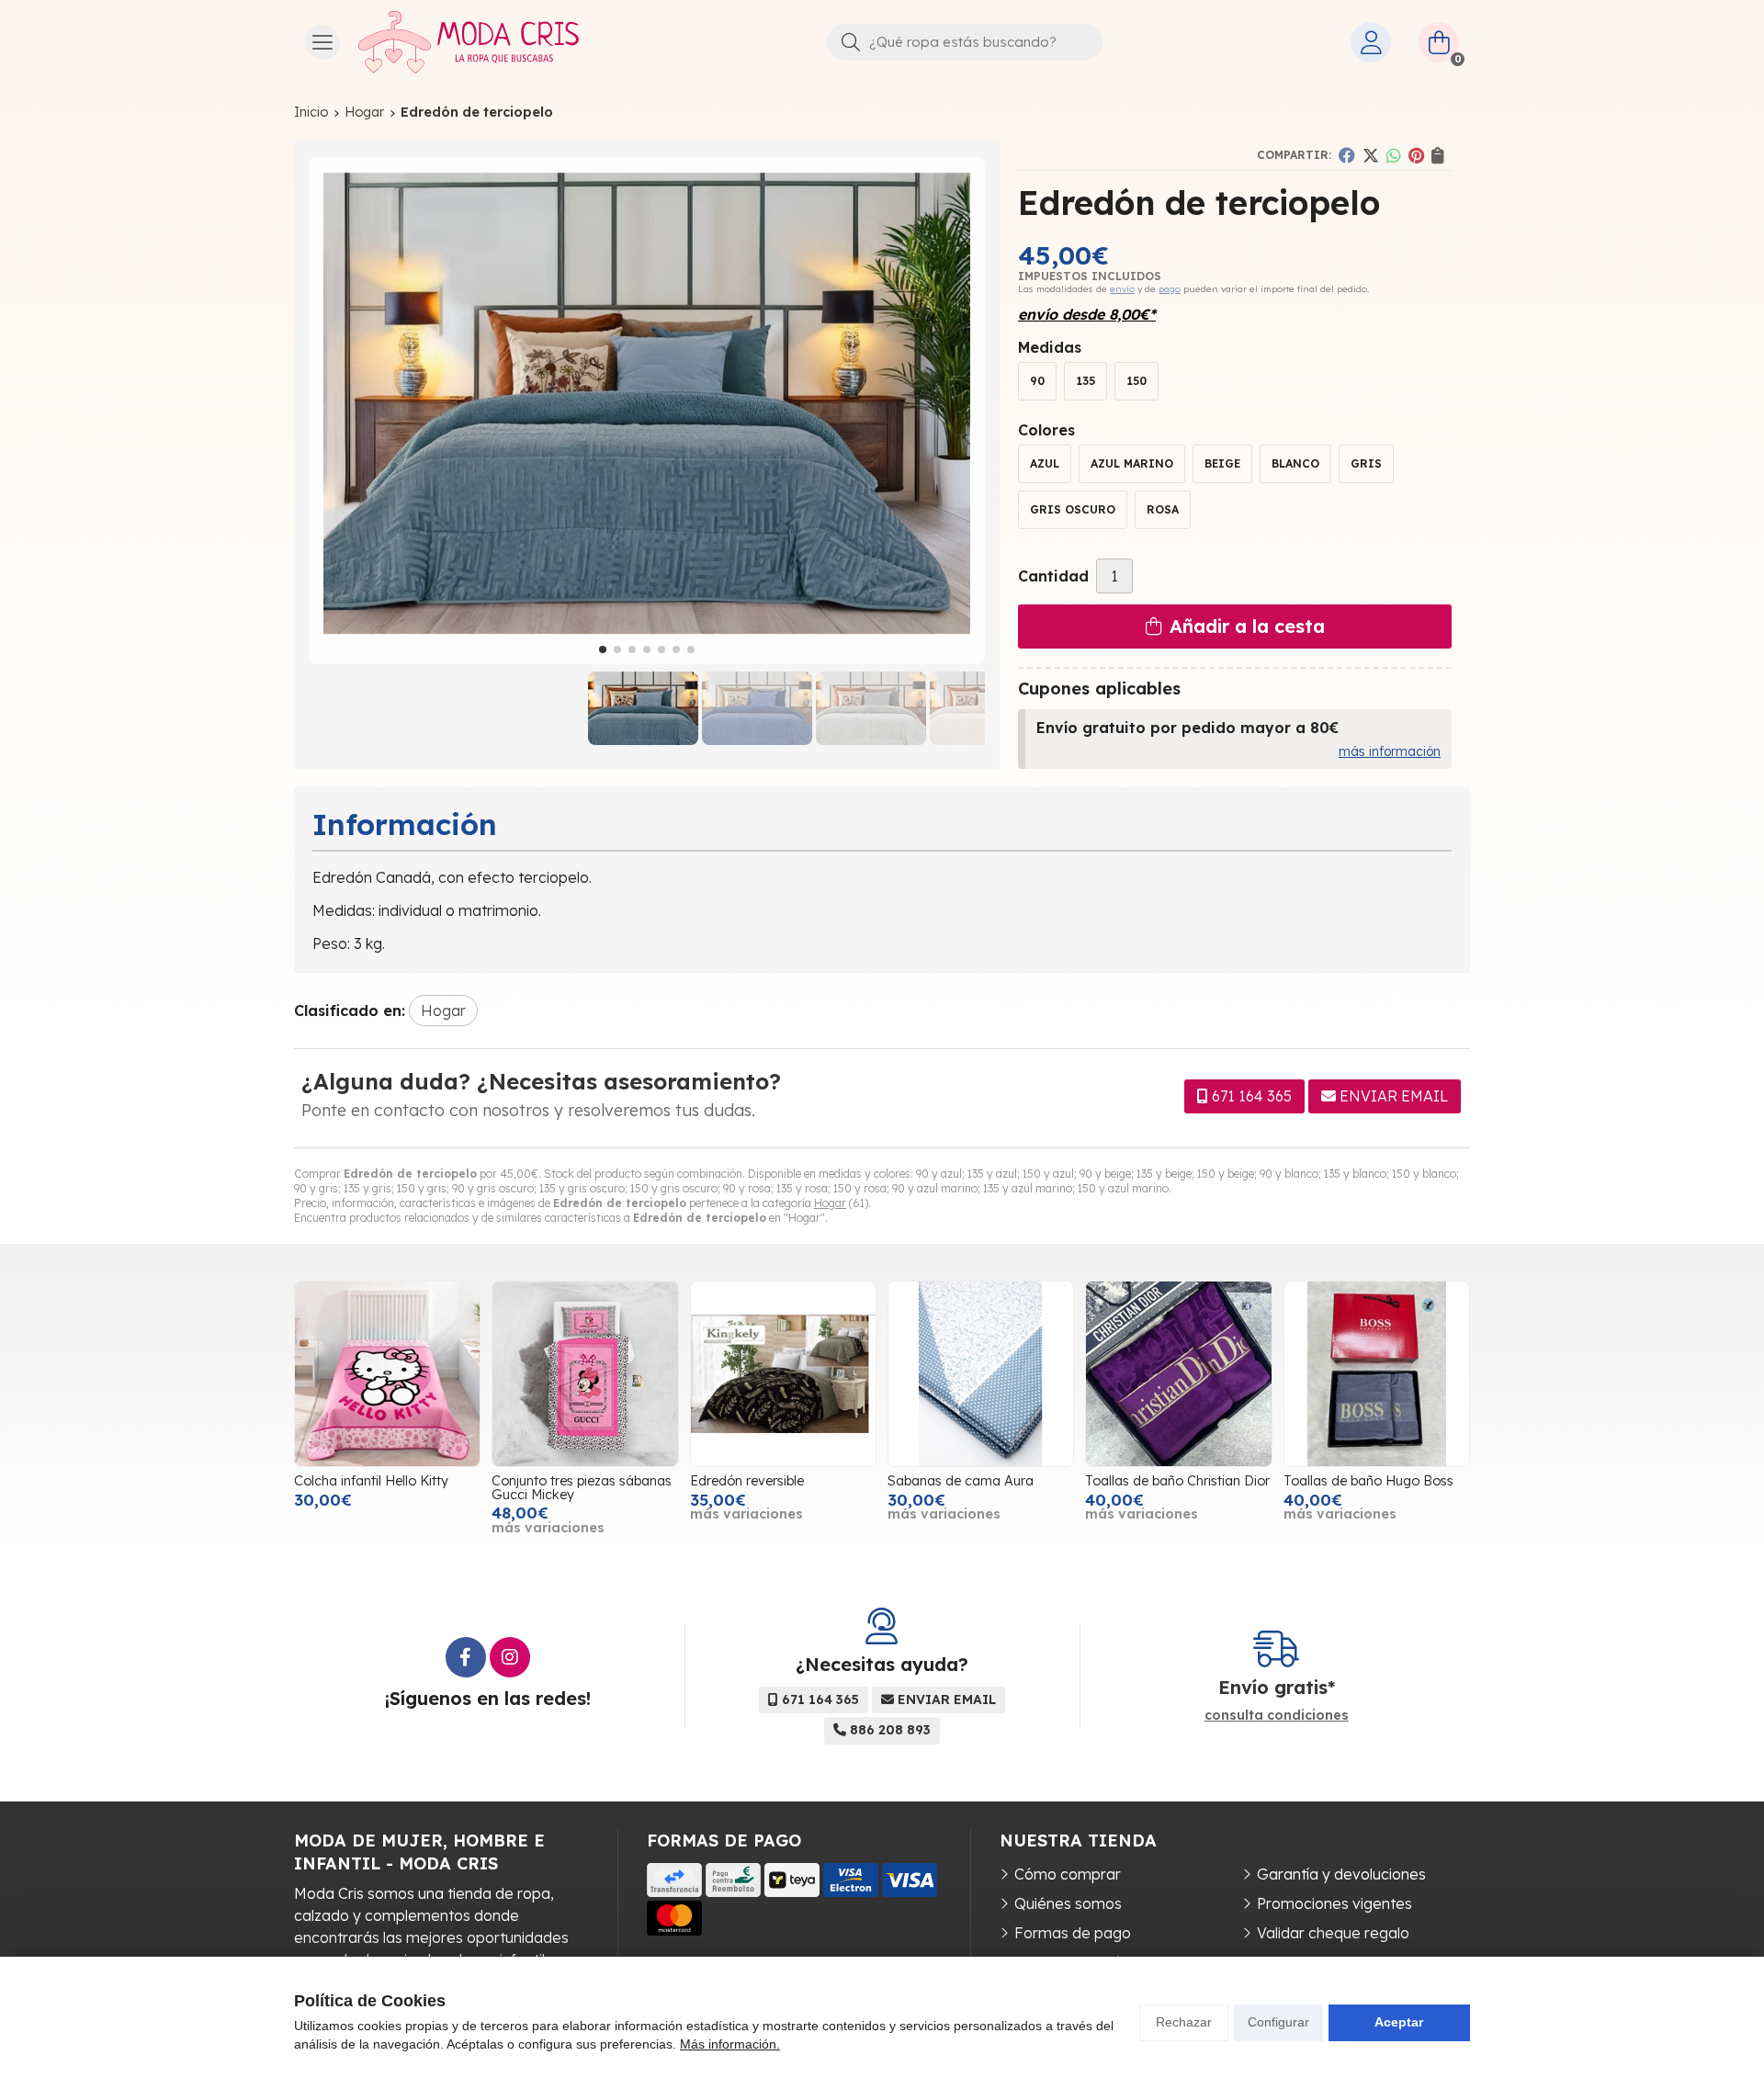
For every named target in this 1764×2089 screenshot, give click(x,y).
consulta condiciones (1277, 1716)
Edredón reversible (747, 1481)
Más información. (730, 2044)
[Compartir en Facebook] (1347, 155)
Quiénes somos (1068, 1903)
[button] (603, 649)
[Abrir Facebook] (466, 1657)
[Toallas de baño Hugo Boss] (1377, 1374)
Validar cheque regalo (1333, 1933)
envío (1122, 289)
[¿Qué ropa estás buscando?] (965, 41)
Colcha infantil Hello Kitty (371, 1481)
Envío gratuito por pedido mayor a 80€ (1187, 728)
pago (1170, 289)
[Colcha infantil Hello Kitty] (387, 1374)
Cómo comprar (1068, 1874)
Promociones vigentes (1334, 1903)
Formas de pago (1073, 1933)
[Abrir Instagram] (510, 1657)
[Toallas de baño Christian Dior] (1178, 1374)
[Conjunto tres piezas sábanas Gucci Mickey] (585, 1374)
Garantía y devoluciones (1341, 1874)
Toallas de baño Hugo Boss (1368, 1481)
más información (1390, 751)
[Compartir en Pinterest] (1416, 155)
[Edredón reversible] (783, 1374)
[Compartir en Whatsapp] (1394, 155)
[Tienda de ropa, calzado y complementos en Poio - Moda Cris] (469, 42)
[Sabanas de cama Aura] (981, 1374)
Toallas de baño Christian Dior (1177, 1481)
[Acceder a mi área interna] (1371, 42)
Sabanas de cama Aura (961, 1481)
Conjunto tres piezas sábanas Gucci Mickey (582, 1487)
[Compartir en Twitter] (1371, 155)
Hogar (830, 1203)
